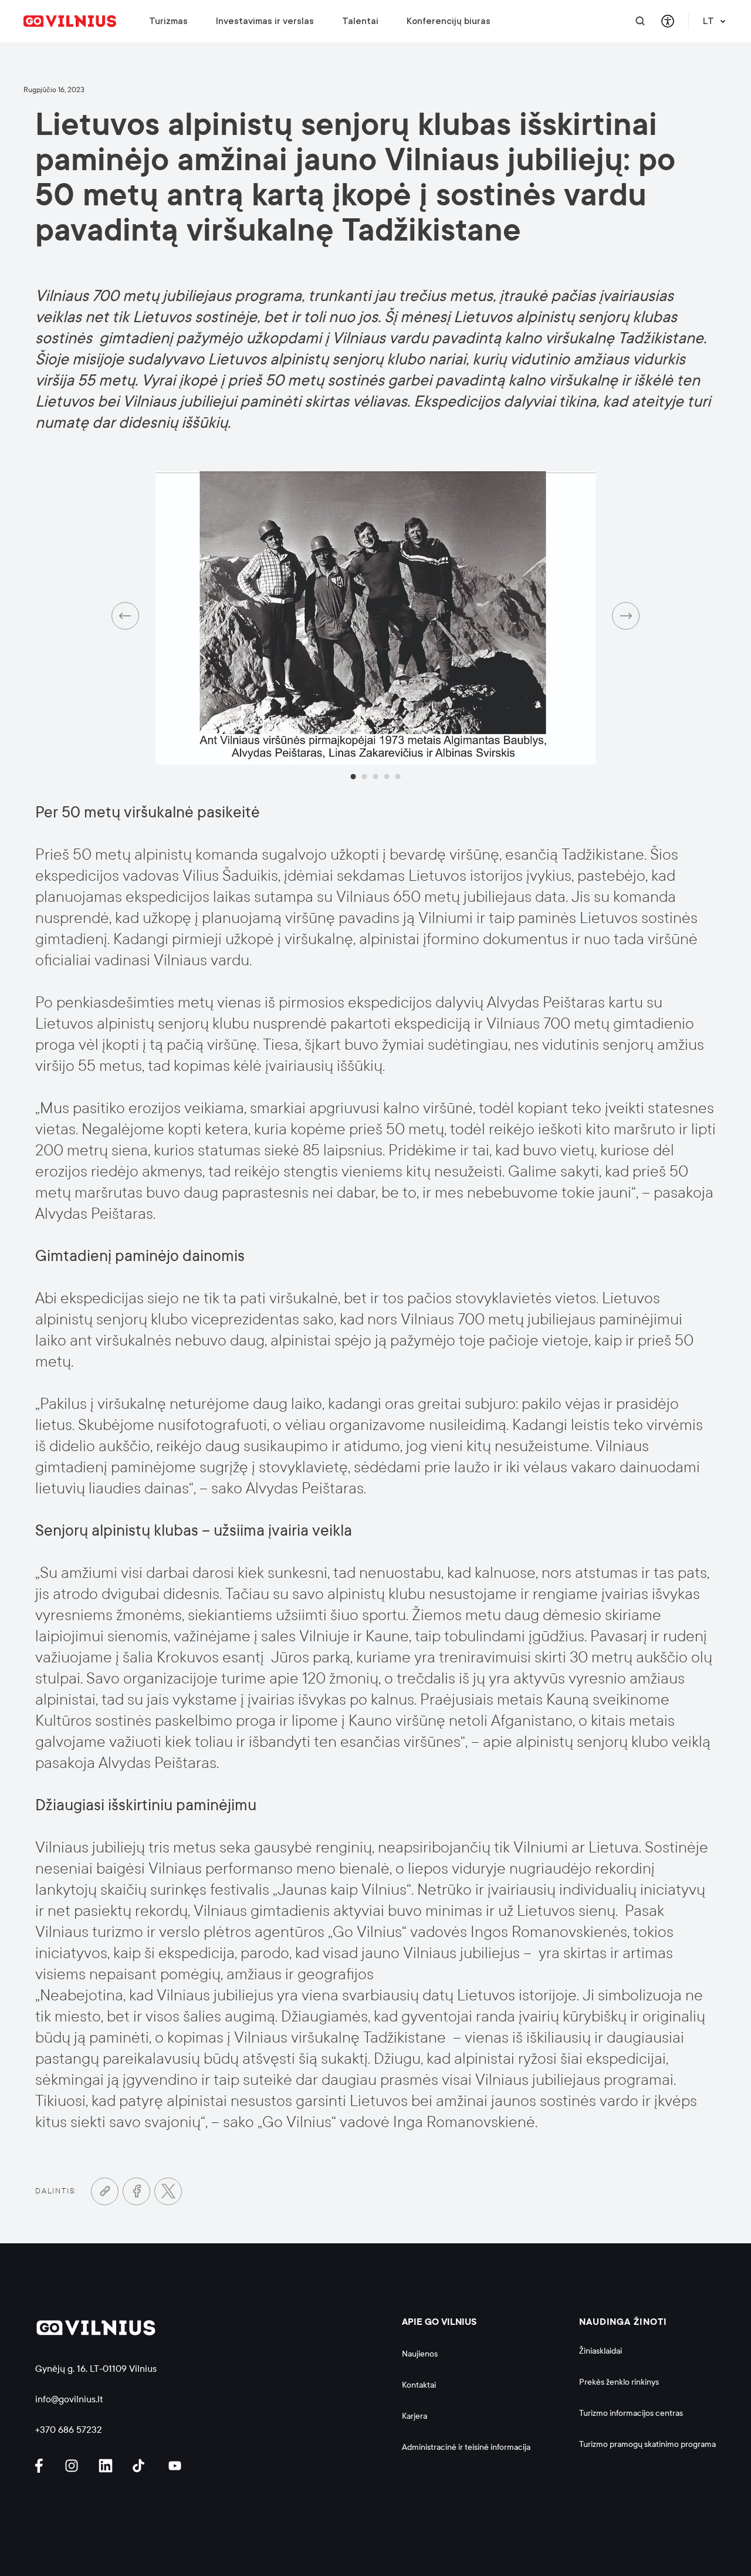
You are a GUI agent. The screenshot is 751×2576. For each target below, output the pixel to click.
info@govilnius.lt (69, 2399)
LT (708, 21)
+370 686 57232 (69, 2430)
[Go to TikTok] (141, 2466)
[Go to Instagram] (73, 2466)
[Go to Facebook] (136, 2191)
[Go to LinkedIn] (107, 2466)
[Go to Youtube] (175, 2466)
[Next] (626, 616)
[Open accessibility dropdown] (667, 21)
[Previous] (125, 616)
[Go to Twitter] (168, 2191)
